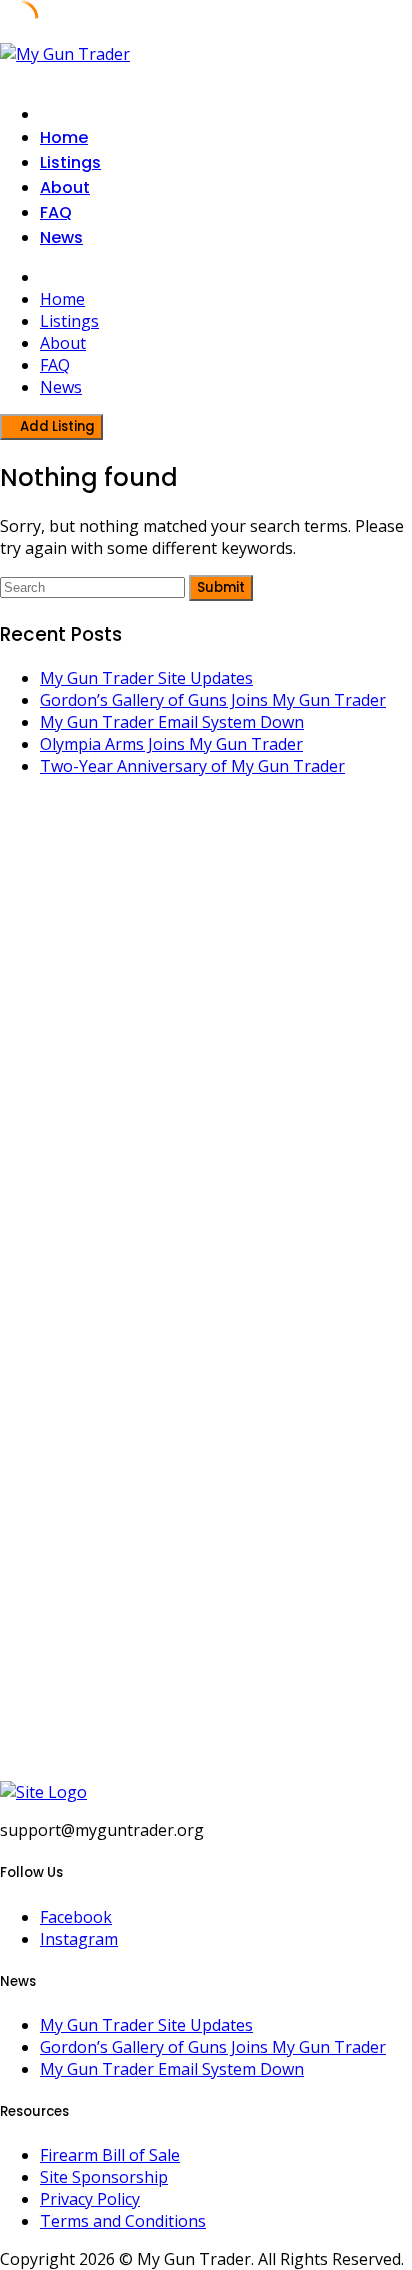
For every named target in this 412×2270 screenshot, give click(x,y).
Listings (70, 162)
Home (64, 137)
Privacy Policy (90, 2199)
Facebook (76, 1917)
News (61, 237)
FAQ (56, 212)
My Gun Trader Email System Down (172, 722)
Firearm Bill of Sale (110, 2155)
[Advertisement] (206, 1043)
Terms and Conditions (123, 2221)
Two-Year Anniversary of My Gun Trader (192, 766)
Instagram (79, 1939)
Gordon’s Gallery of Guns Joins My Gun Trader (213, 700)
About (65, 187)
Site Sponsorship (104, 2177)
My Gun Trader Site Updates (146, 678)
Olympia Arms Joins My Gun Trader (171, 744)
